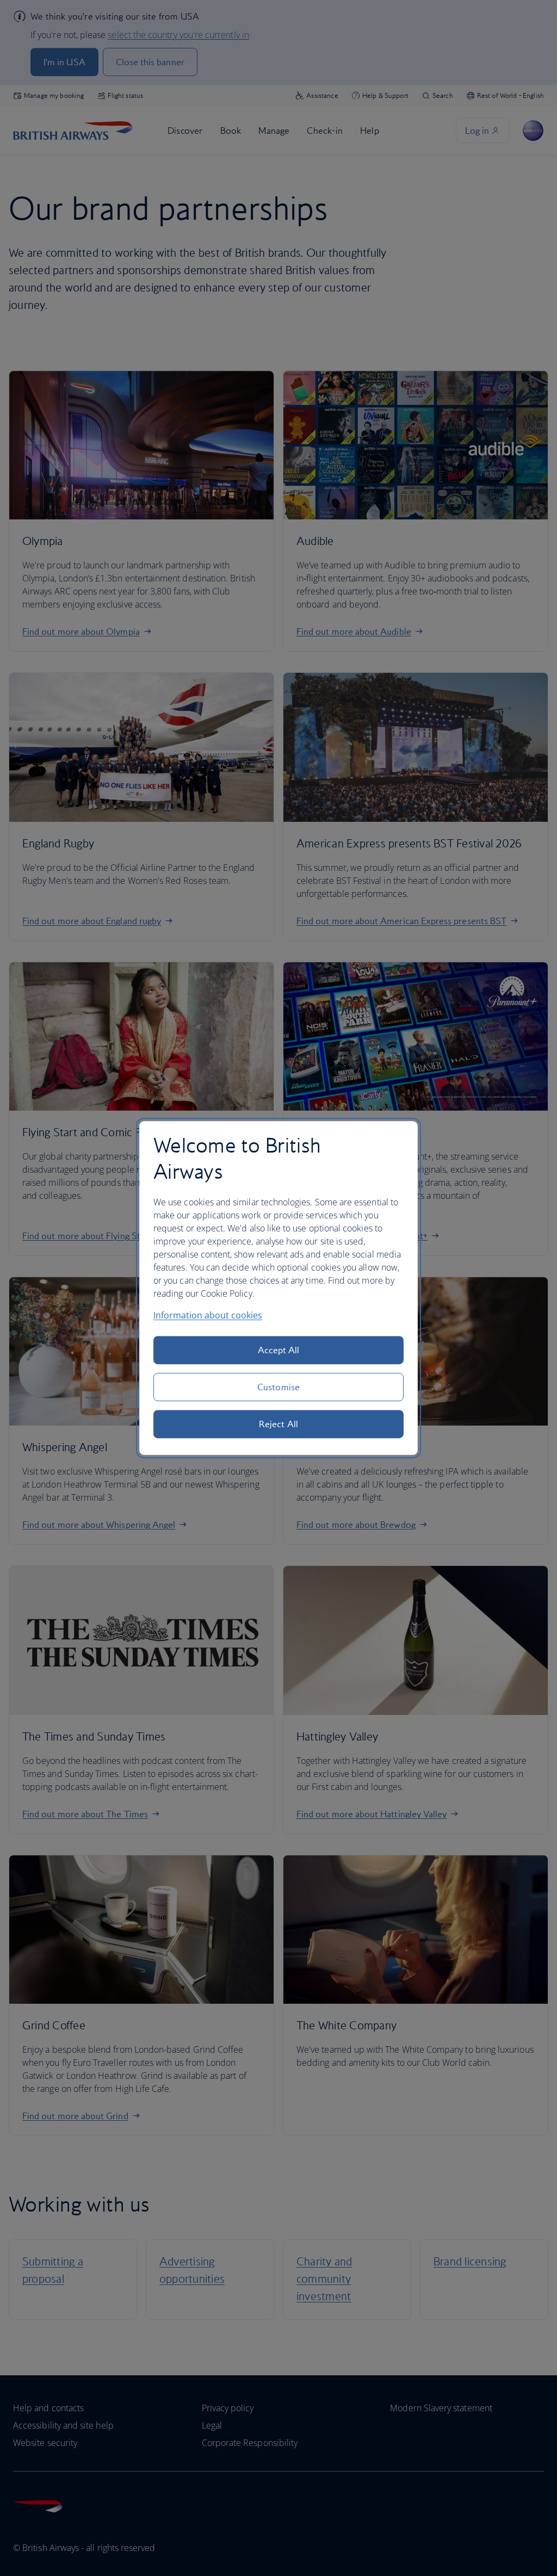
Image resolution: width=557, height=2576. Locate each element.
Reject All (278, 1424)
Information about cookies (208, 1315)
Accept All (279, 1350)
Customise (278, 1387)
